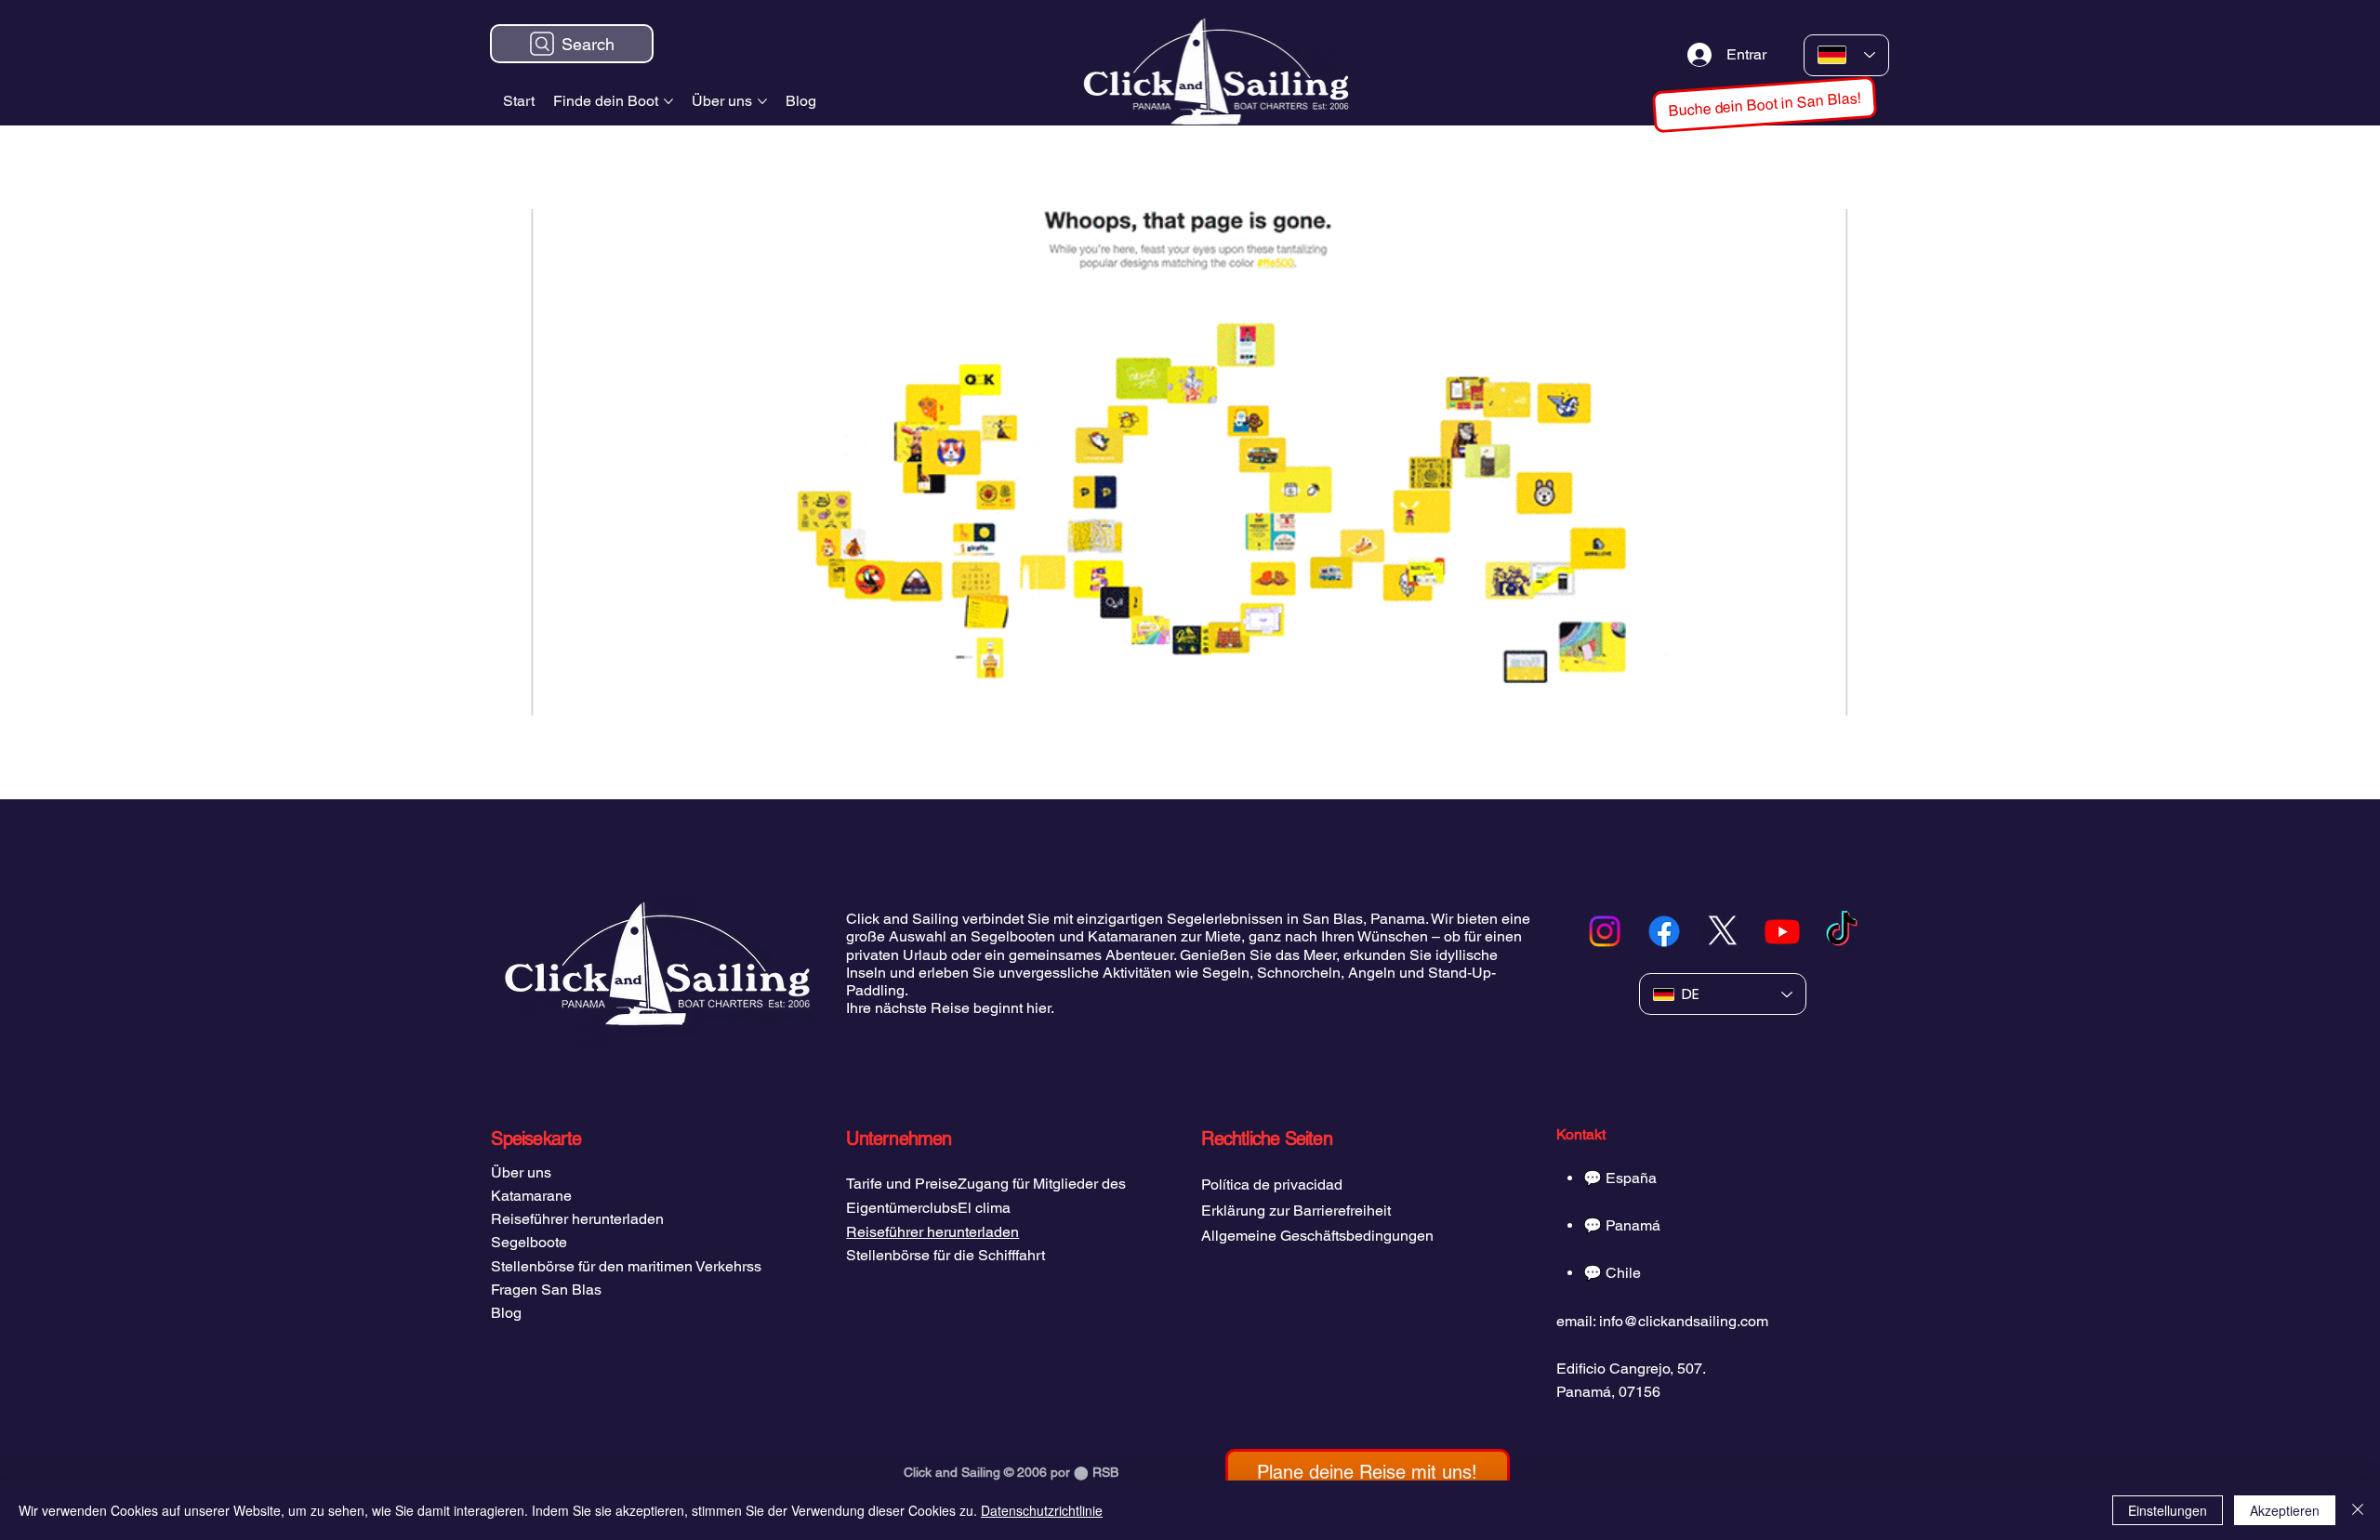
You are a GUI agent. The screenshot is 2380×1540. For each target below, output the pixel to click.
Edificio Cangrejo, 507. (1631, 1369)
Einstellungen (2168, 1510)
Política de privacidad (1272, 1185)
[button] (1765, 105)
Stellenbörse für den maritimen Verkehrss (626, 1266)
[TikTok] (1842, 931)
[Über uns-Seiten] (762, 101)
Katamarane (531, 1196)
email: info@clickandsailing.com (1662, 1321)
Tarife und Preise (902, 1184)
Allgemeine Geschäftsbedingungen (1317, 1236)
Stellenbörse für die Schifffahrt (945, 1255)
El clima (984, 1208)
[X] (1723, 931)
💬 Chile (1612, 1273)
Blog (506, 1313)
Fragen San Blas (546, 1290)
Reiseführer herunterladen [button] (932, 1232)
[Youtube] (1782, 931)
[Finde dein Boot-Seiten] (668, 101)
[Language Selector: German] (1847, 55)
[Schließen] (2358, 1510)
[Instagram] (1605, 931)
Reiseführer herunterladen (577, 1219)
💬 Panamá (1622, 1225)
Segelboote (529, 1242)
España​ (1631, 1178)
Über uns (521, 1172)
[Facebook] (1664, 931)
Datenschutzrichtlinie (1042, 1510)
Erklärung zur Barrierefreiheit (1296, 1211)
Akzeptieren (2285, 1510)
